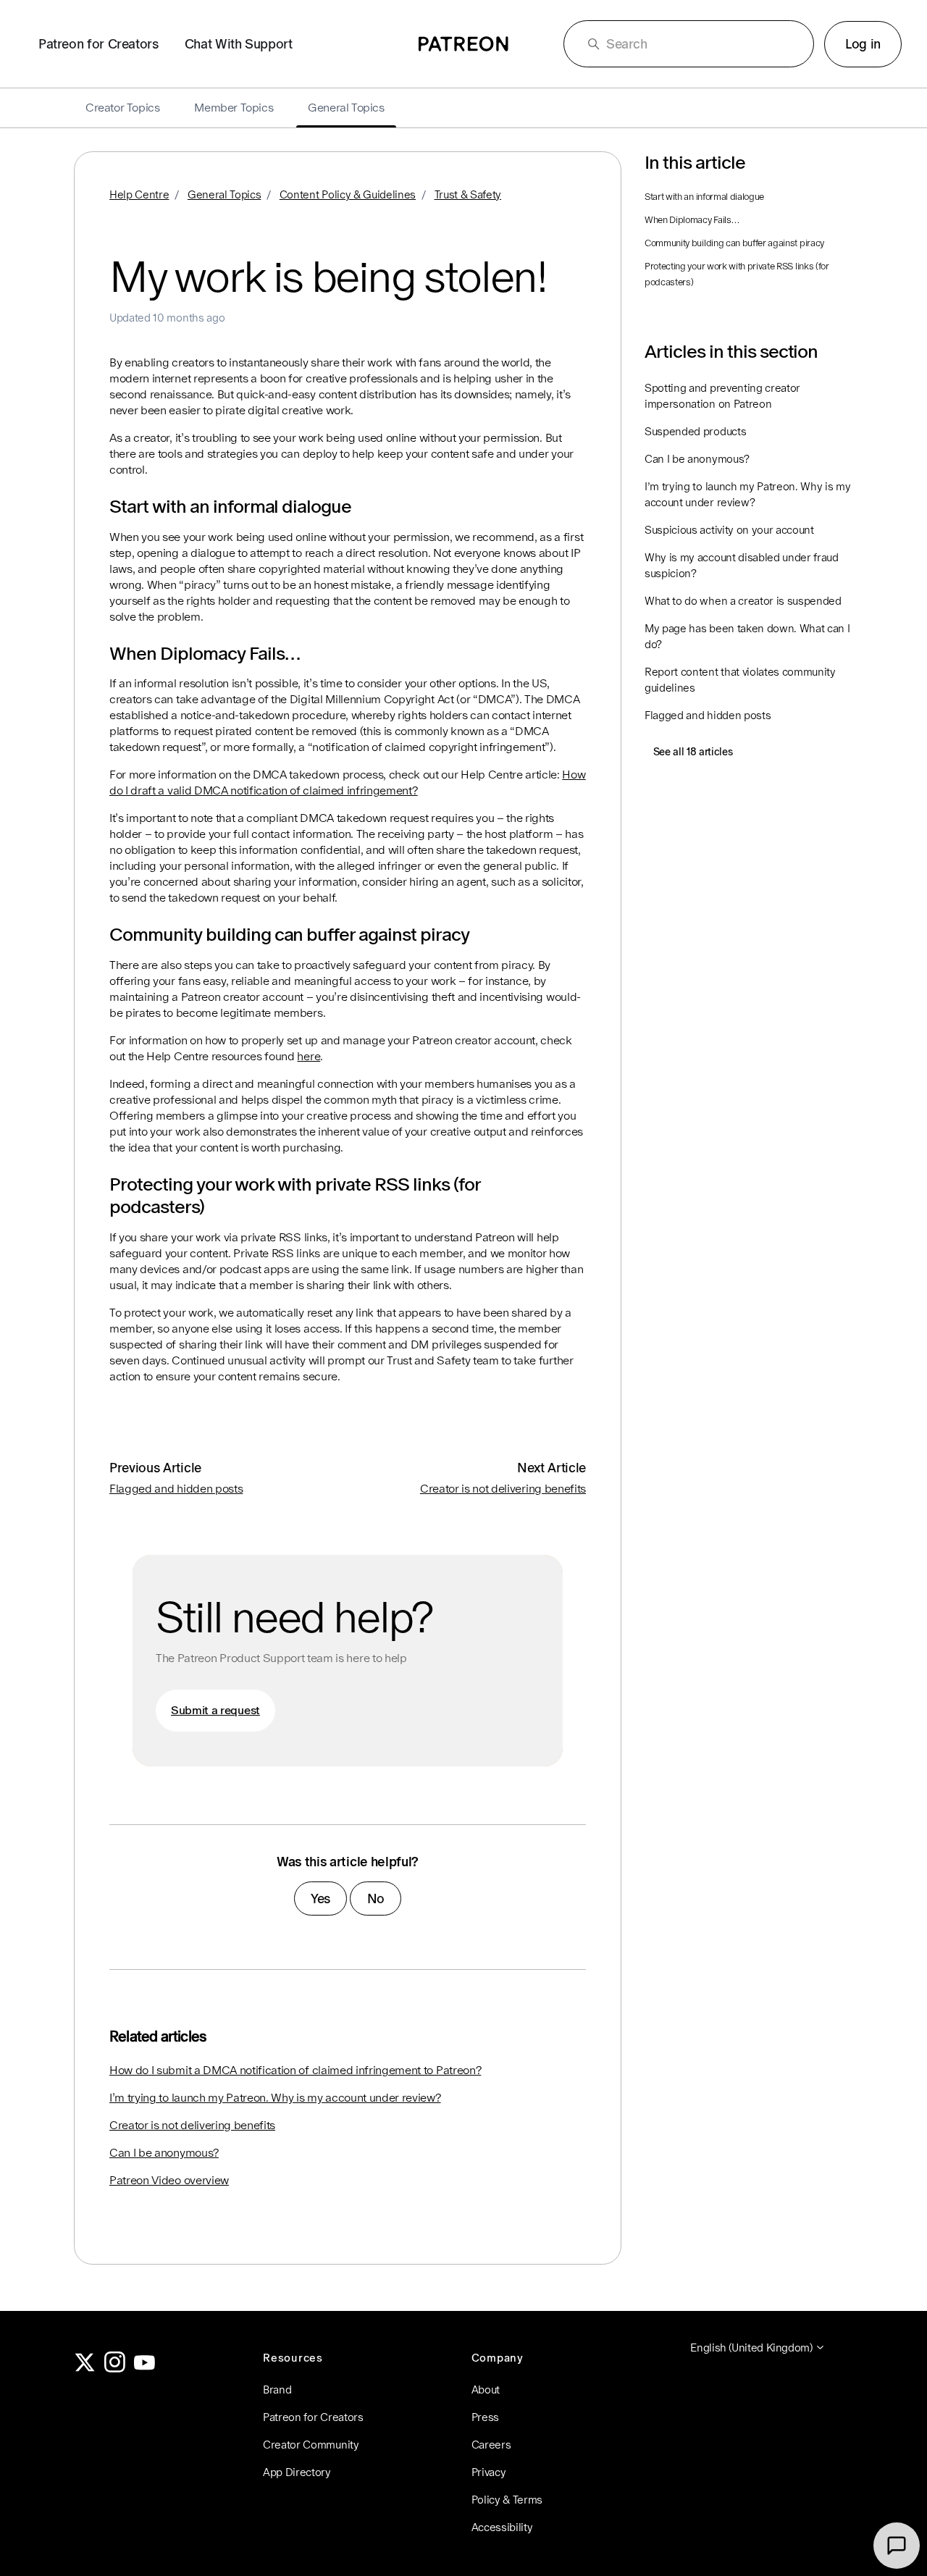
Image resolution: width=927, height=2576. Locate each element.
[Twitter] (85, 2369)
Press (485, 2417)
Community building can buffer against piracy (734, 243)
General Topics (225, 194)
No (376, 1899)
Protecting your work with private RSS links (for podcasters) (737, 274)
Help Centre (139, 194)
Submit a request (215, 1710)
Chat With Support (239, 44)
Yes (320, 1899)
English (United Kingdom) (752, 2348)
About (486, 2390)
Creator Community (311, 2445)
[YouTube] (145, 2369)
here (309, 1056)
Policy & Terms (507, 2500)
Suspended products (695, 431)
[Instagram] (115, 2369)
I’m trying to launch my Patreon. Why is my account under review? (275, 2098)
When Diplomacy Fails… (692, 220)
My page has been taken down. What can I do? (747, 636)
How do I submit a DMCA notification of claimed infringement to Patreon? (295, 2070)
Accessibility (502, 2527)
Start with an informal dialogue (704, 197)
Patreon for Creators (98, 44)
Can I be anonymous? (164, 2153)
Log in (863, 44)
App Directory (297, 2472)
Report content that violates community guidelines (740, 680)
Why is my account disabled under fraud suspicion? (742, 565)
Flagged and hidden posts (176, 1489)
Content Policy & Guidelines (348, 194)
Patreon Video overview (169, 2180)
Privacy (489, 2472)
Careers (491, 2445)
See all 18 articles (693, 752)
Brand (277, 2390)
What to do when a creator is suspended (743, 601)
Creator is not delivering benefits (503, 1489)
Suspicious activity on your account (729, 530)
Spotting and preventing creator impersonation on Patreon (722, 396)
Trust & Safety (468, 194)
